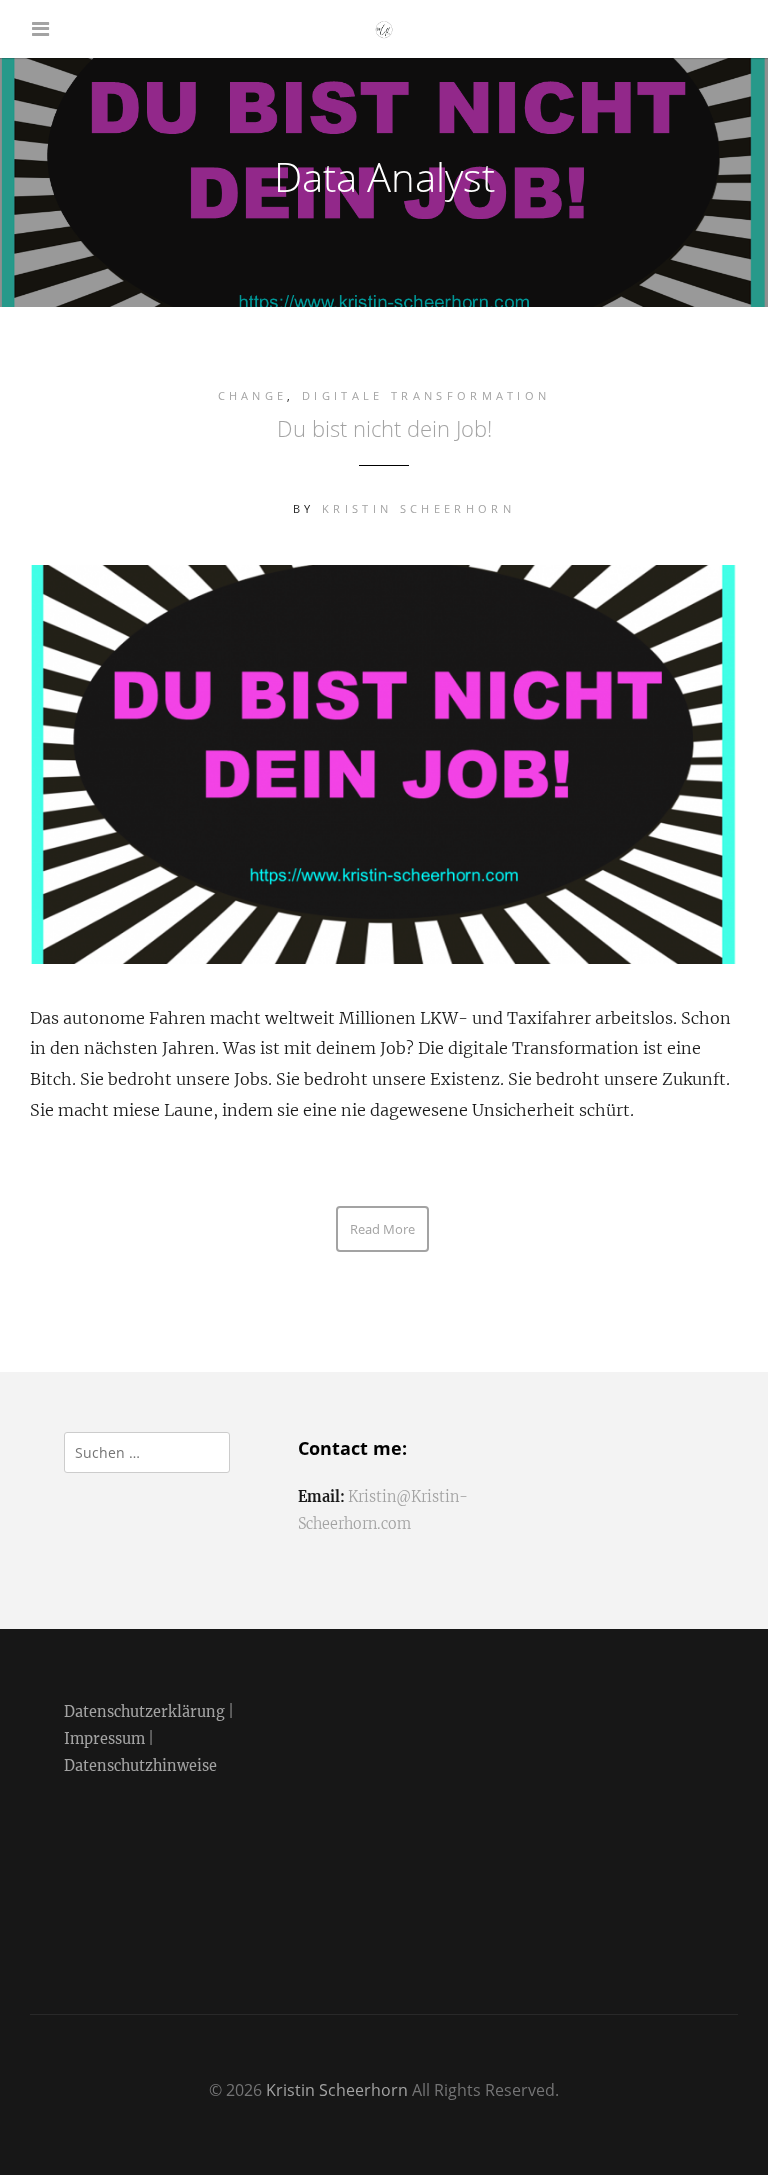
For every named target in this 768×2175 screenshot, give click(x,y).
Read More (382, 1229)
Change (253, 395)
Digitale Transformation (426, 395)
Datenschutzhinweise (140, 1766)
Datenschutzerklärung (144, 1712)
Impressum (104, 1739)
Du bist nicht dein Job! (384, 428)
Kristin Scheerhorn (418, 508)
